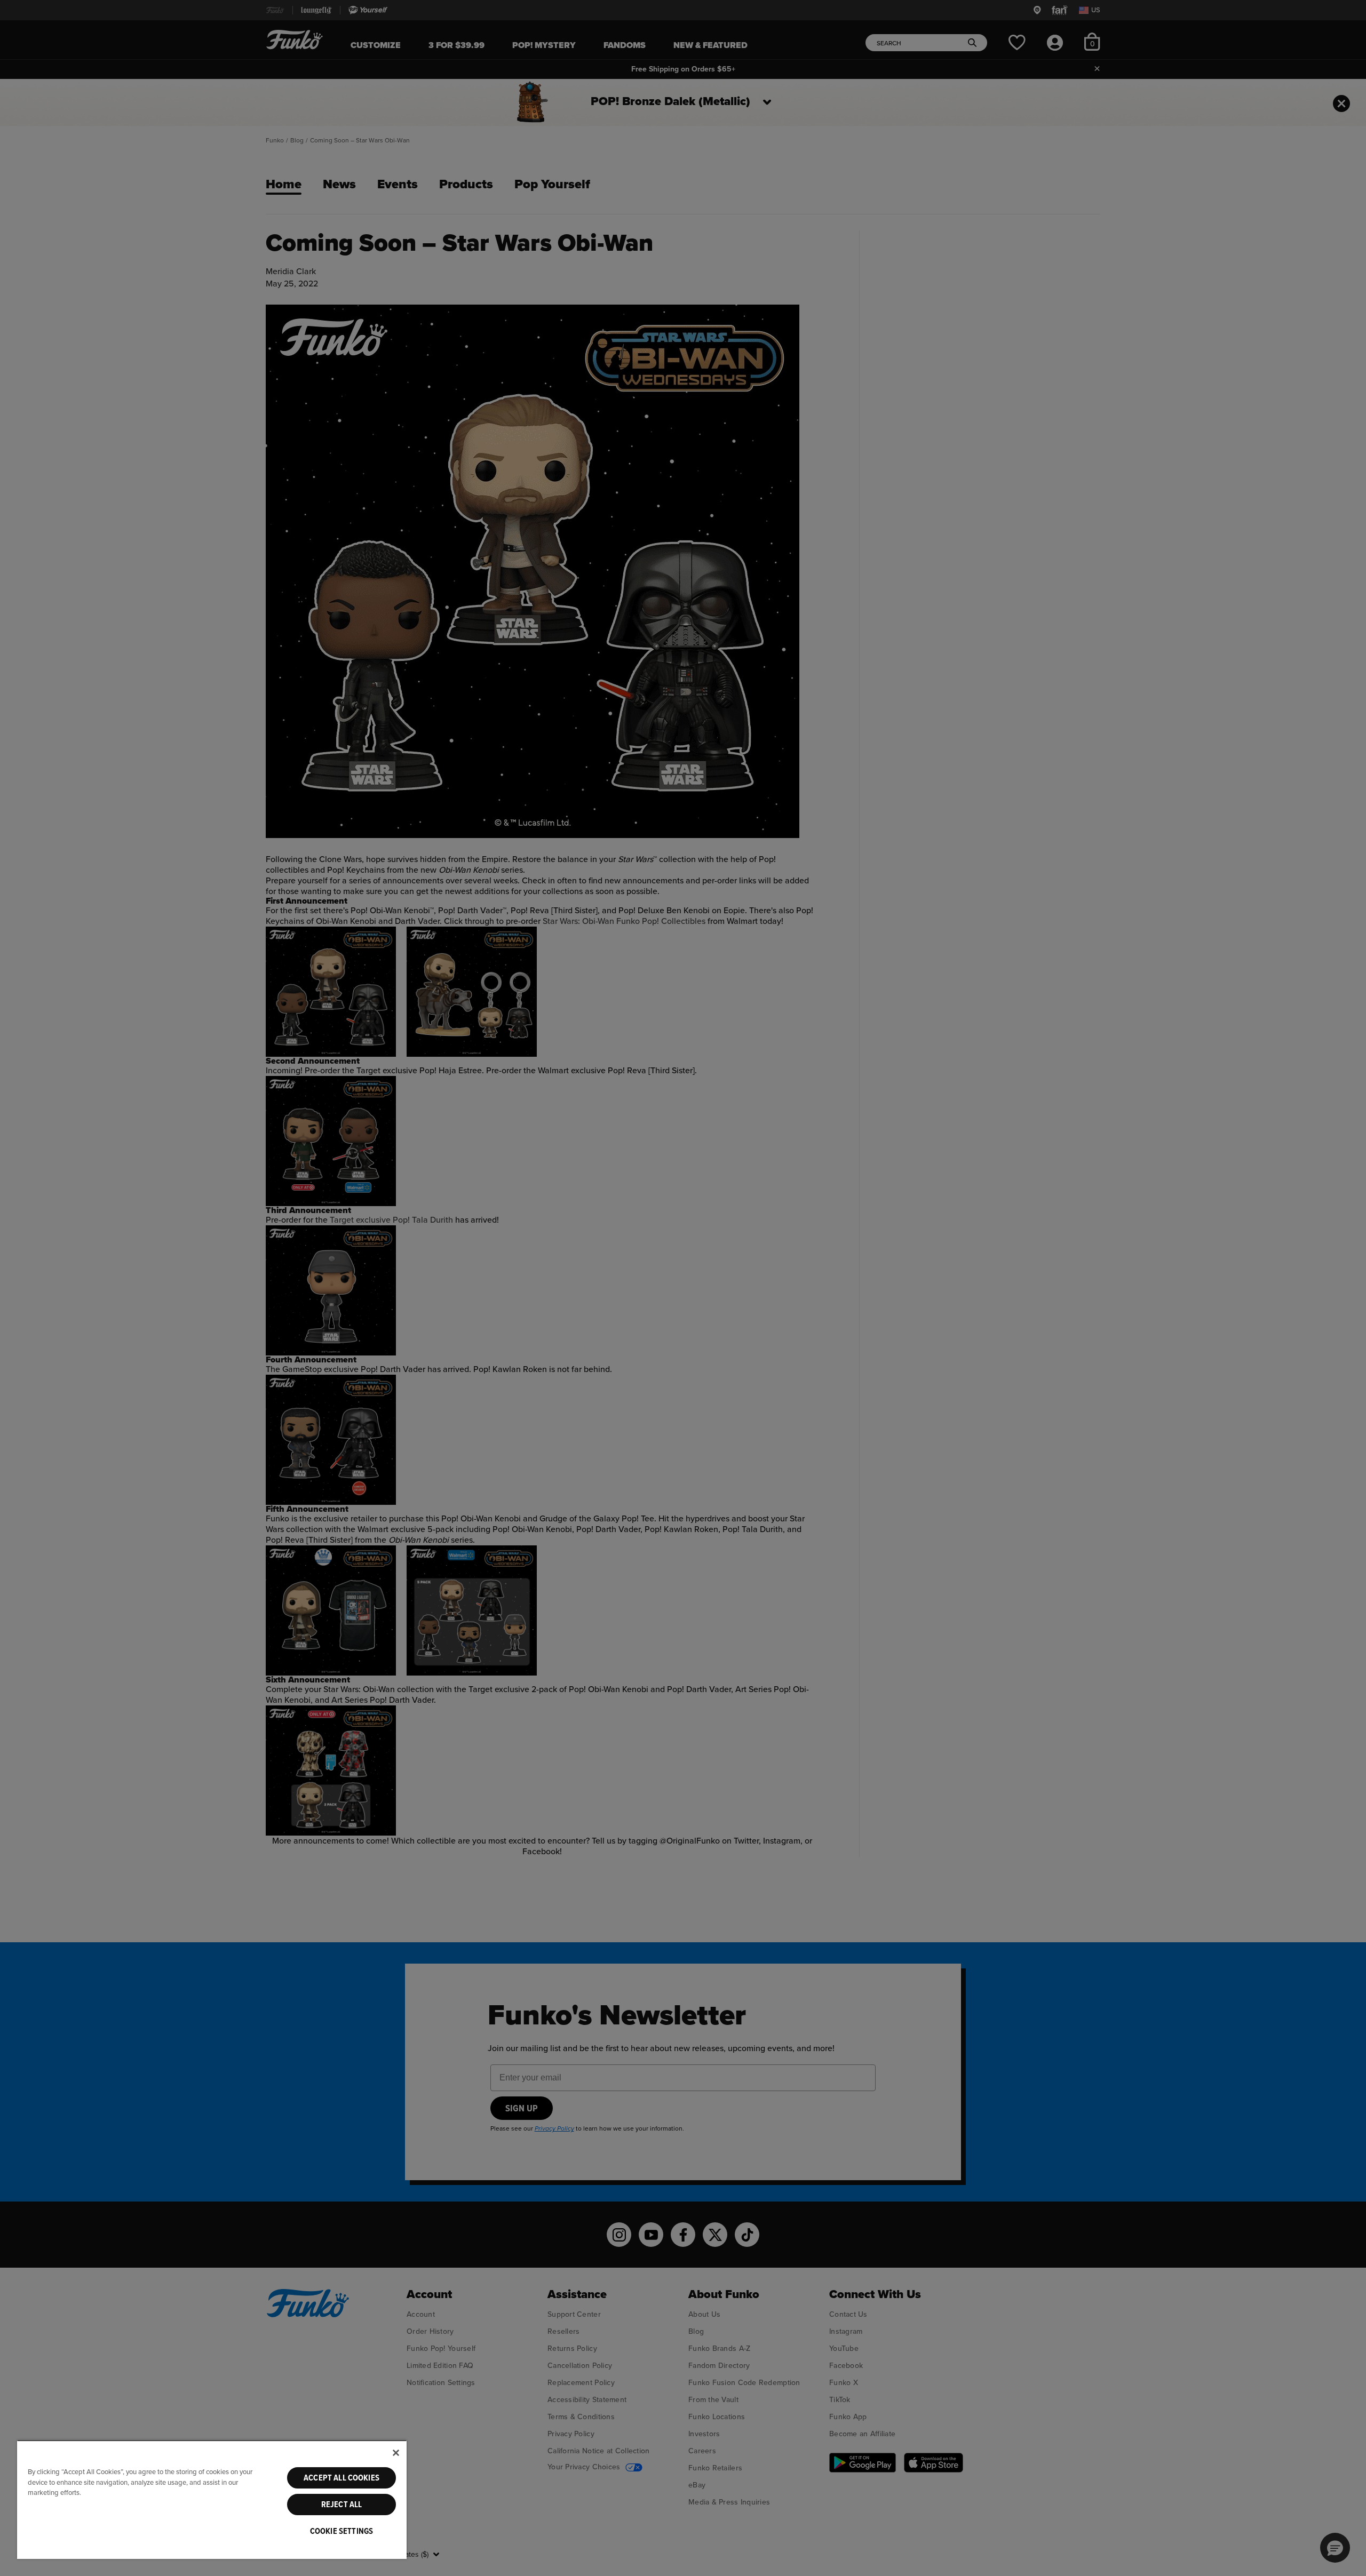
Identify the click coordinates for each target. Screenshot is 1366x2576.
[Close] (396, 2453)
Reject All (342, 2505)
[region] (212, 2499)
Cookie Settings (341, 2531)
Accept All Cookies (341, 2478)
